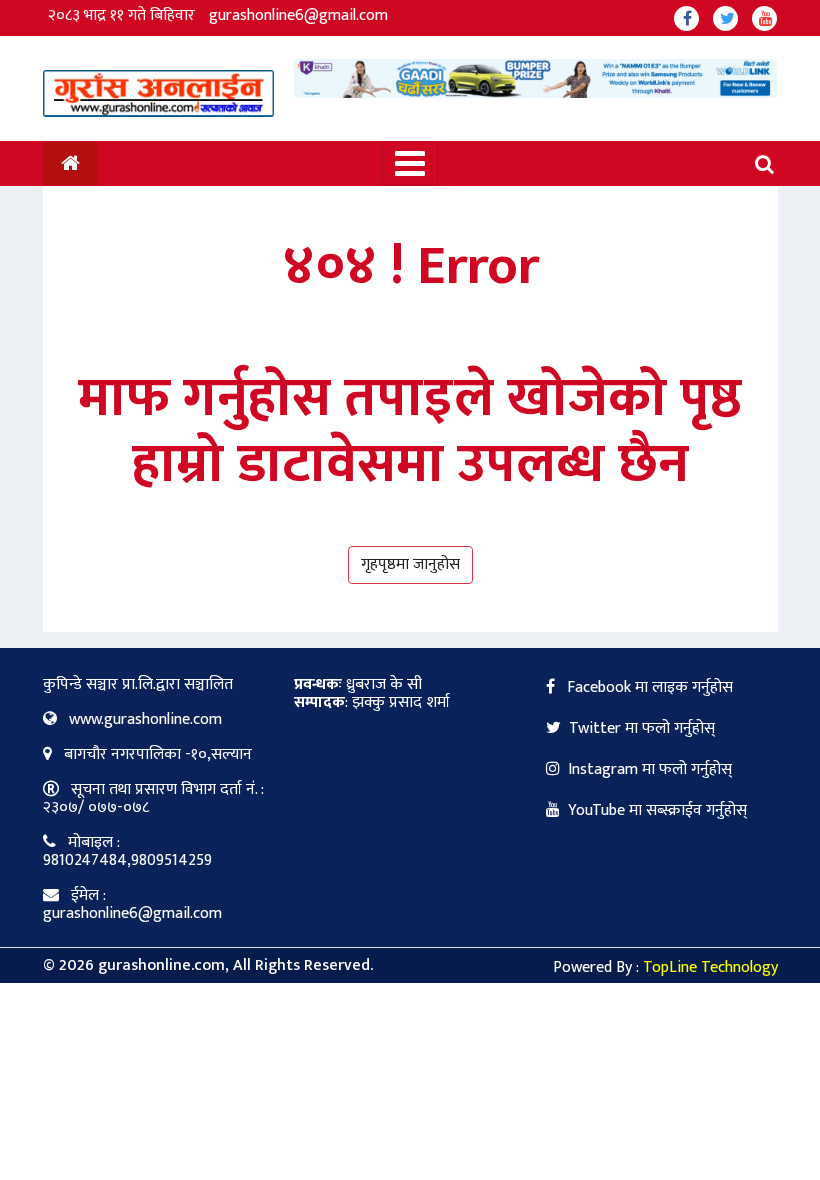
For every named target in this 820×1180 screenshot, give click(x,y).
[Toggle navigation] (410, 163)
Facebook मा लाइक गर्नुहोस (648, 687)
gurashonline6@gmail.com (298, 15)
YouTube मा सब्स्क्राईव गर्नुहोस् (657, 810)
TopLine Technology (710, 967)
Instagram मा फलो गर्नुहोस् (650, 769)
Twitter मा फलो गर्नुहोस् (642, 728)
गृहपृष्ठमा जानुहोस (410, 564)
